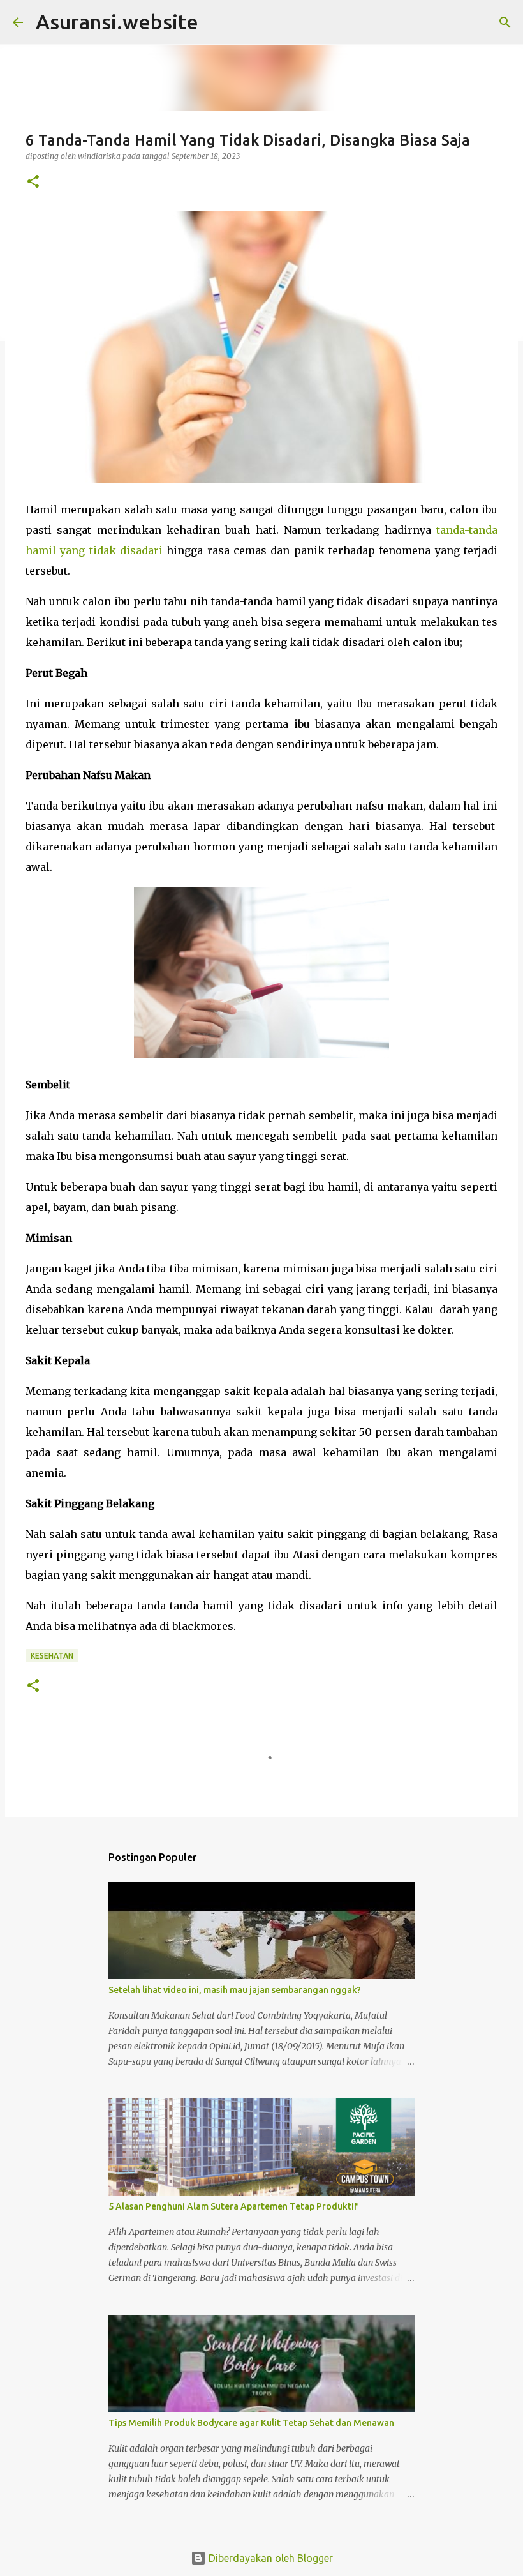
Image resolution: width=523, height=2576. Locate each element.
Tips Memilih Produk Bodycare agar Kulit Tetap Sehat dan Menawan (251, 2423)
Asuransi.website (117, 22)
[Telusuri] (505, 22)
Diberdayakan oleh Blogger (269, 2558)
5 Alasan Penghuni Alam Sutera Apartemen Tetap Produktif (233, 2206)
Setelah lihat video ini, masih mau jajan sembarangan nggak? (235, 1990)
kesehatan (52, 1656)
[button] (33, 182)
